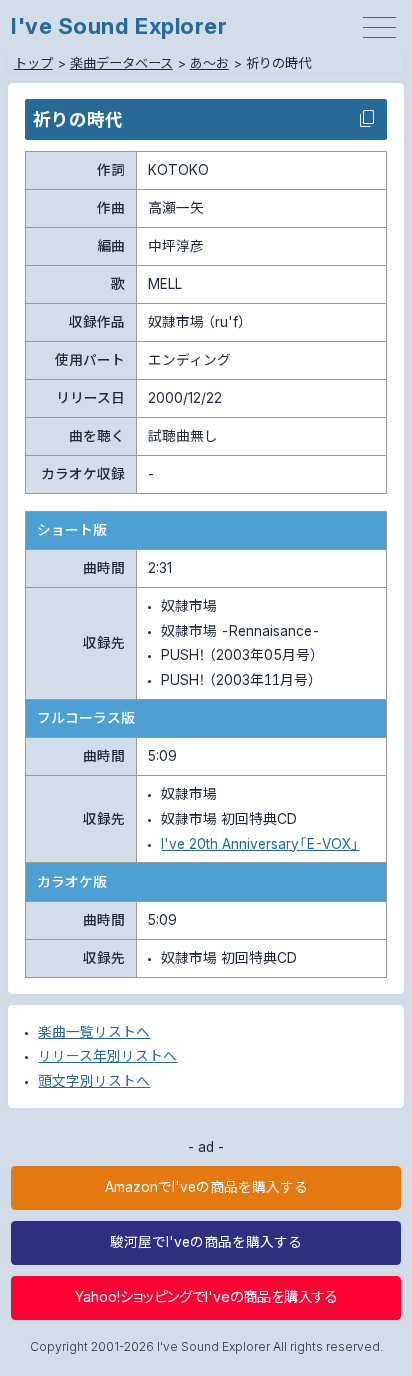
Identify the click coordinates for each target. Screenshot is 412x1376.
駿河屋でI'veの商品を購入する (206, 1242)
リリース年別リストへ (107, 1056)
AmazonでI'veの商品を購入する (206, 1187)
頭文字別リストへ (94, 1081)
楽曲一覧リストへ (94, 1032)
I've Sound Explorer (119, 26)
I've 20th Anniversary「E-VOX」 (260, 844)
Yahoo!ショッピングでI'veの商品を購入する (206, 1296)
